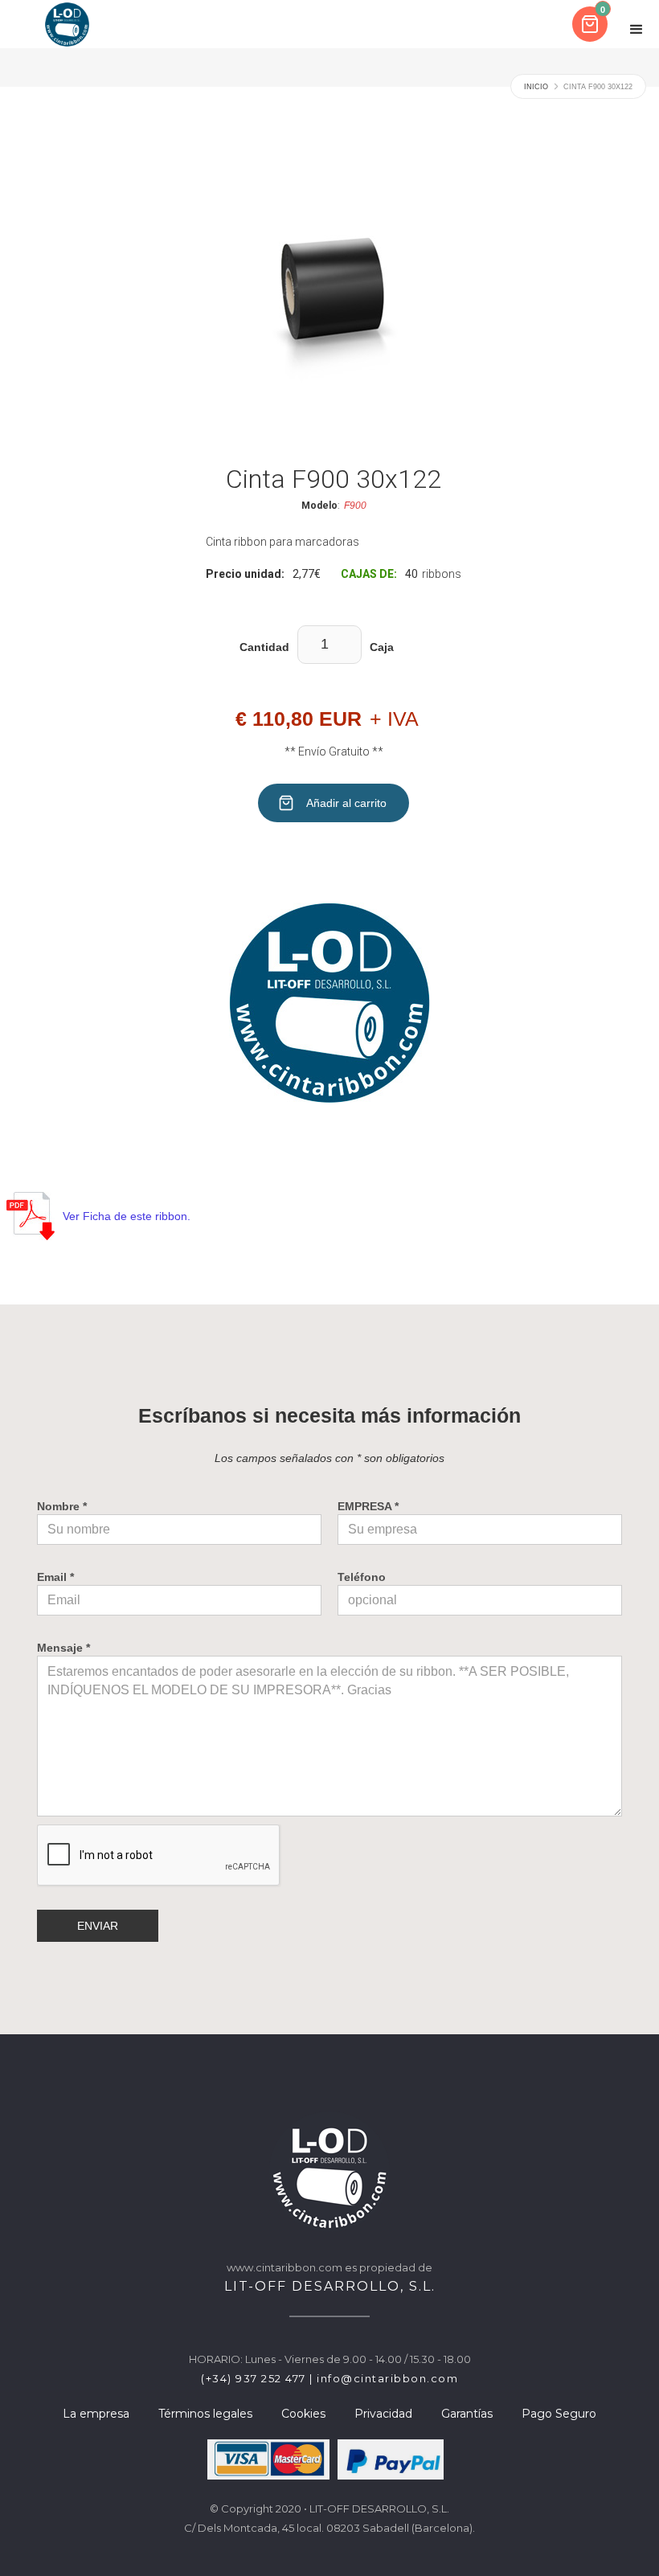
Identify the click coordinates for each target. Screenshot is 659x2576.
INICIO (536, 87)
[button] (591, 24)
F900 (355, 506)
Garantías (467, 2414)
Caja (382, 647)
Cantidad (264, 647)
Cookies (303, 2414)
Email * (55, 1577)
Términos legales (205, 2414)
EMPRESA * (368, 1506)
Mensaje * (63, 1648)
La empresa (96, 2414)
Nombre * (62, 1506)
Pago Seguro (559, 2414)
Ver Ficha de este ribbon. (127, 1216)
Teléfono (362, 1577)
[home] (67, 24)
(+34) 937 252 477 (254, 2378)
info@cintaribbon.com (387, 2378)
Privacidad (383, 2414)
